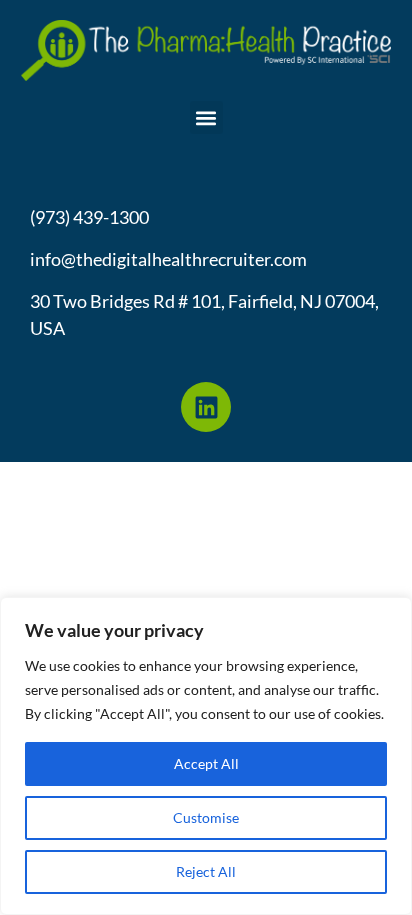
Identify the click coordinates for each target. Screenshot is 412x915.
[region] (206, 756)
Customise (206, 817)
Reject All (206, 871)
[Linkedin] (206, 407)
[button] (206, 117)
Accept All (206, 763)
